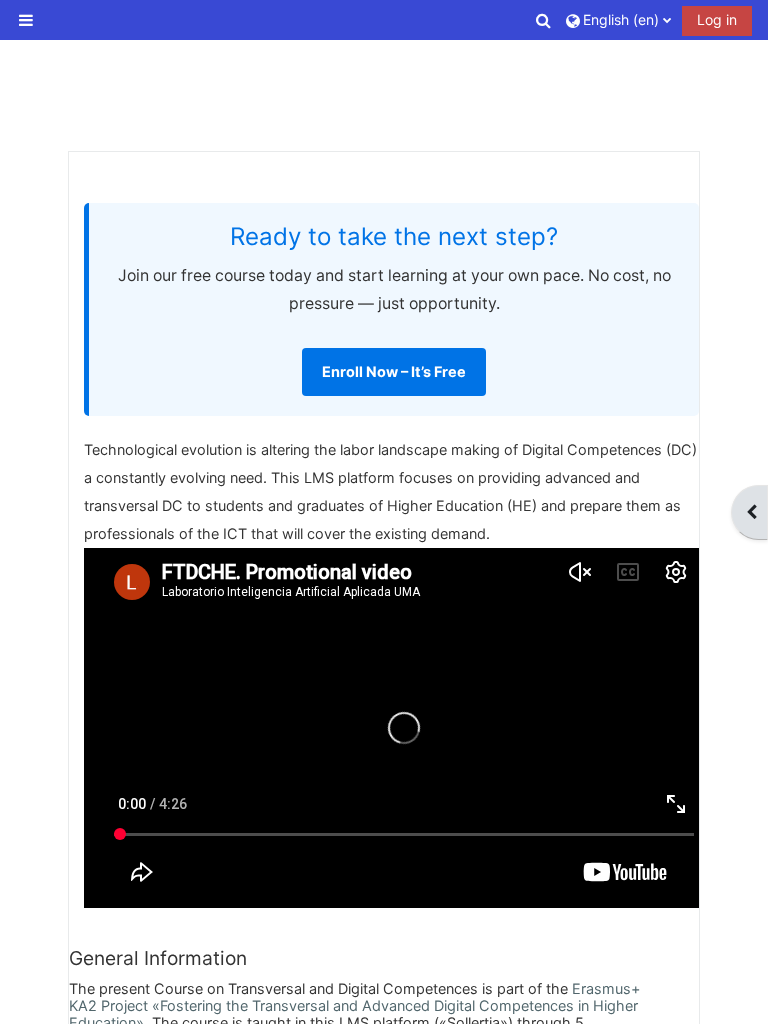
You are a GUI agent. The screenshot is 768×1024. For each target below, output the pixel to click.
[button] (545, 20)
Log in (717, 19)
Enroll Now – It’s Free (394, 371)
